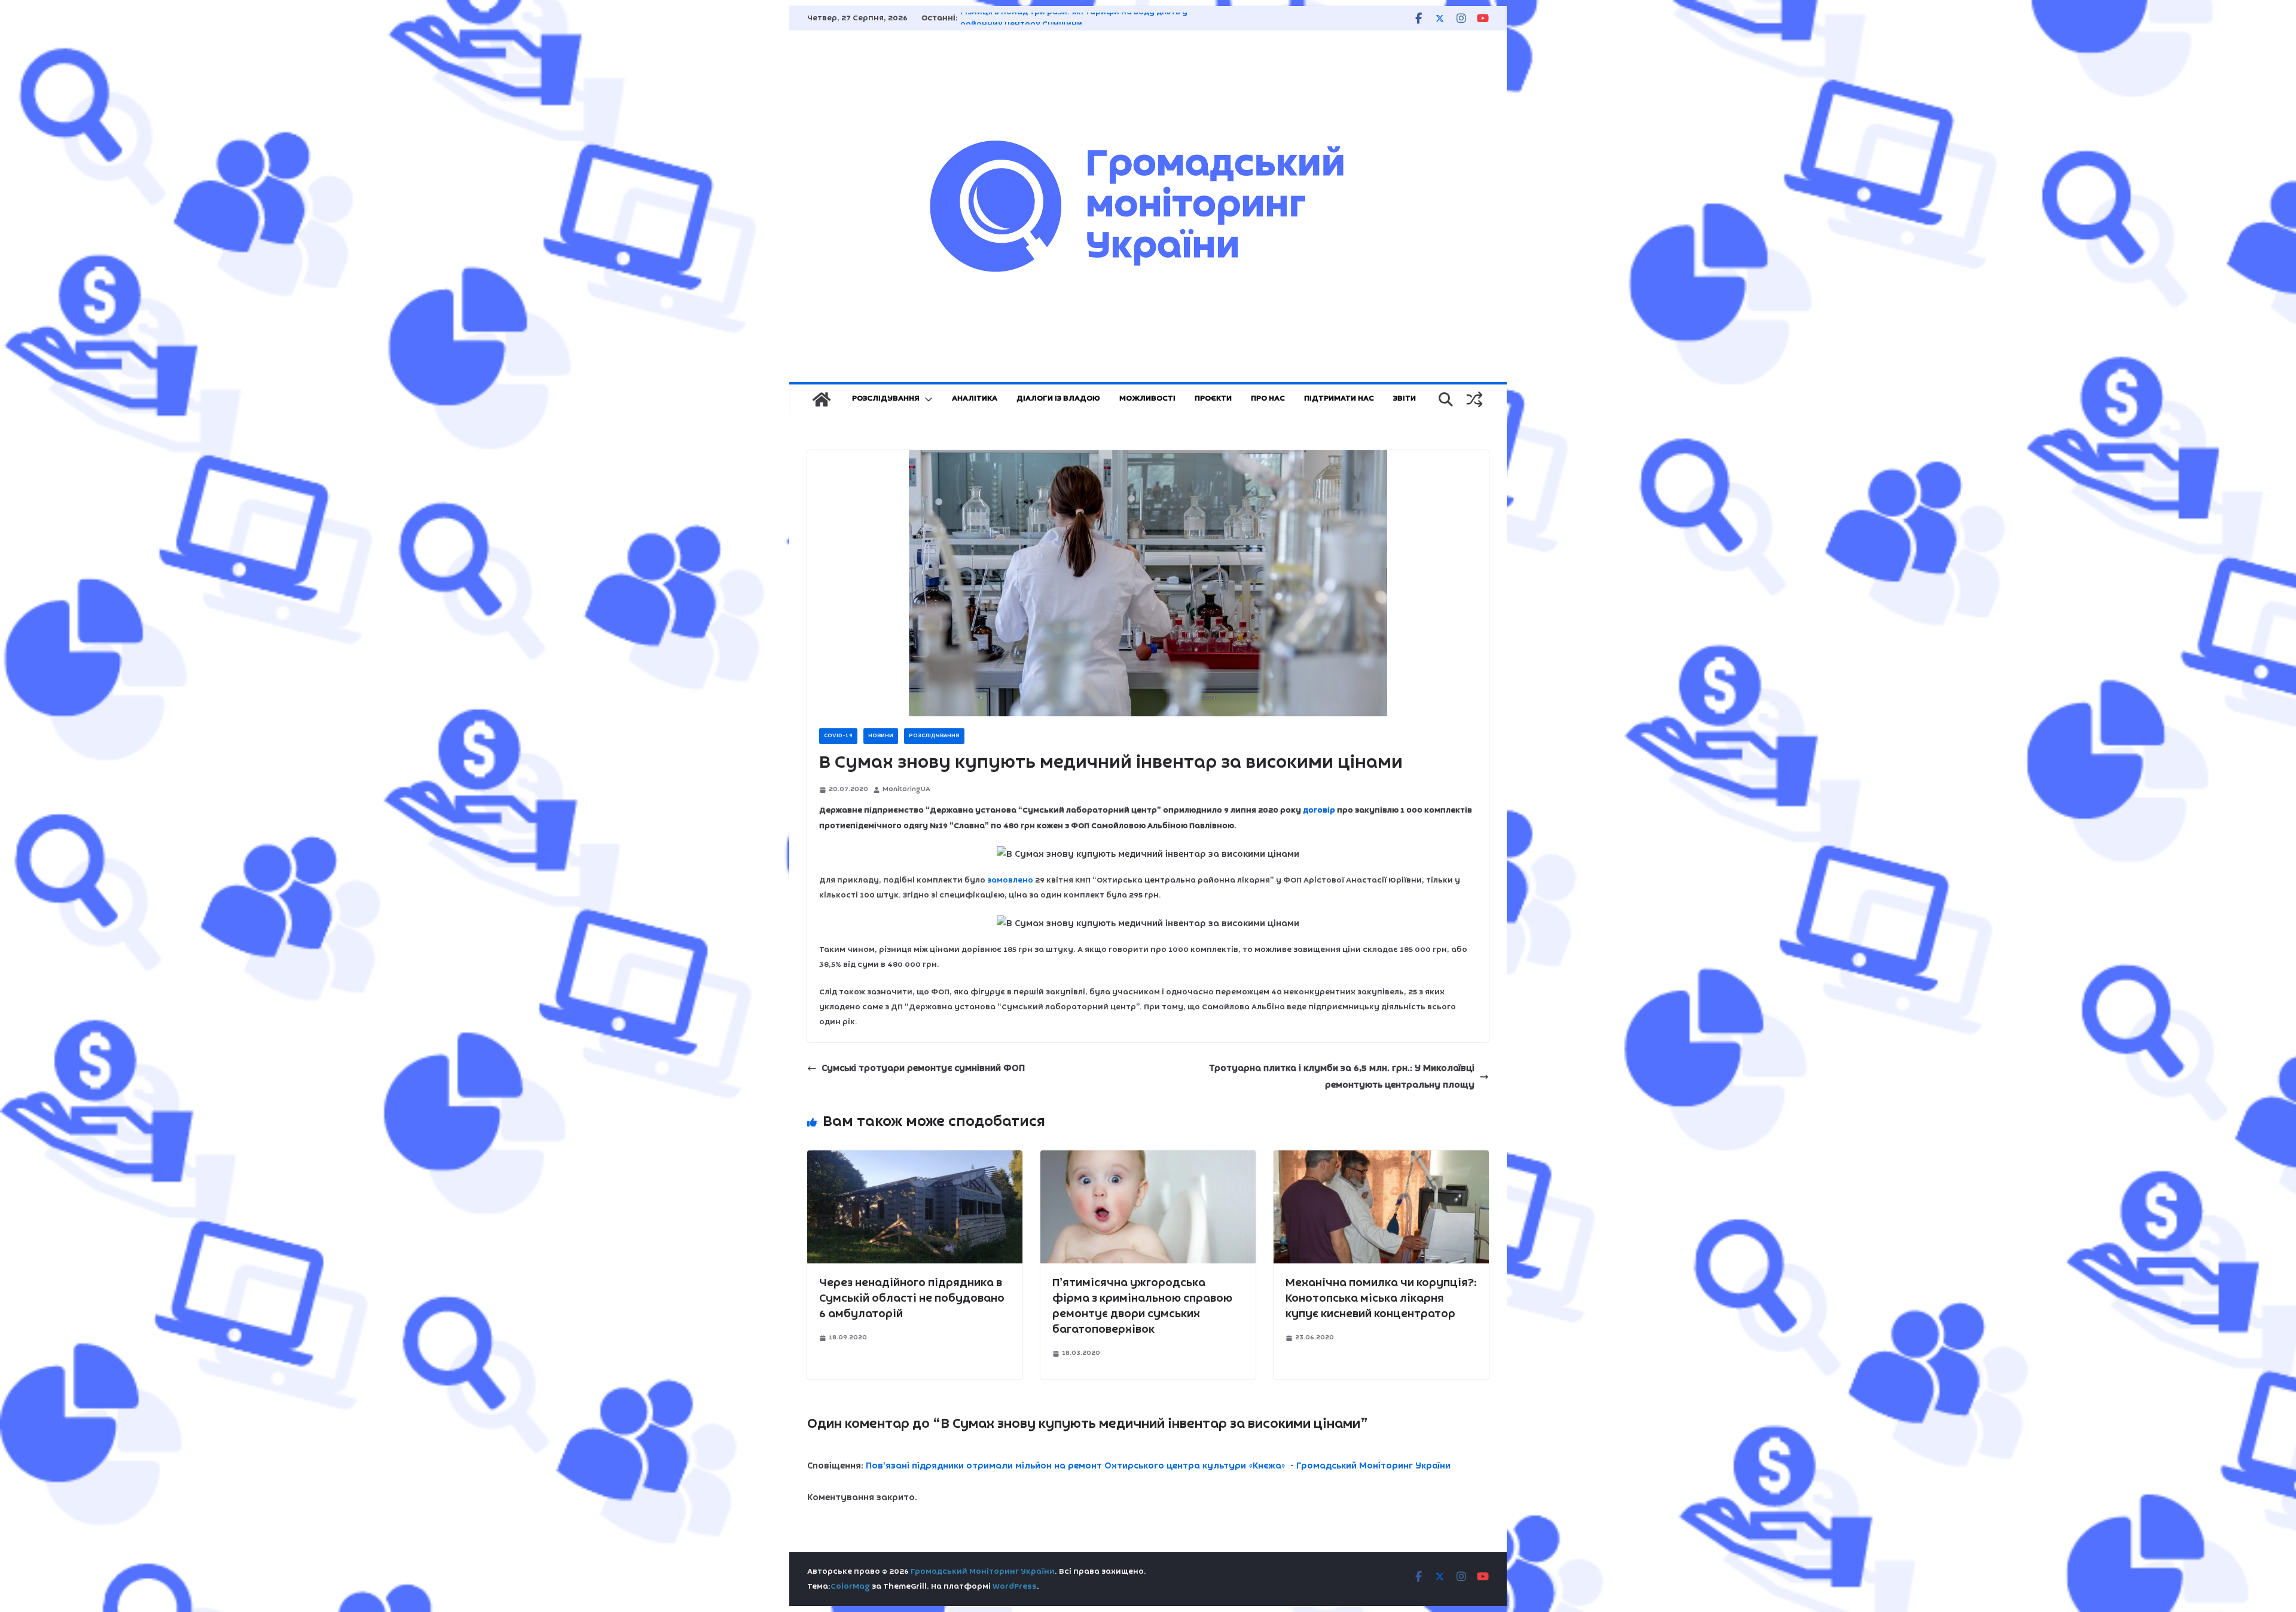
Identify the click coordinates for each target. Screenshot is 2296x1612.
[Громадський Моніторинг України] (822, 399)
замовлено (1010, 880)
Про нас (1268, 399)
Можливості (1147, 399)
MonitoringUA (906, 789)
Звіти (1405, 399)
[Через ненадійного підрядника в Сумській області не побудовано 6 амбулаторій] (915, 1159)
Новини (881, 736)
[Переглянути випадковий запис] (1474, 399)
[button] (926, 399)
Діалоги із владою (1058, 399)
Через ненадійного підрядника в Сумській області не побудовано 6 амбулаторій (912, 1299)
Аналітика (975, 399)
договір (1319, 810)
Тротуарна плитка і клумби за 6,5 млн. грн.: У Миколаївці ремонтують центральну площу (1342, 1077)
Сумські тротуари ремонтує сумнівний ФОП (923, 1068)
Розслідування (886, 399)
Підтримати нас (1339, 399)
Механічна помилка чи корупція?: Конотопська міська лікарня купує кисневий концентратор (1381, 1299)
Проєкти (1213, 399)
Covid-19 (838, 736)
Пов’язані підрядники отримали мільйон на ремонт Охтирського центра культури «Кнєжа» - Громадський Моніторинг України (1158, 1466)
